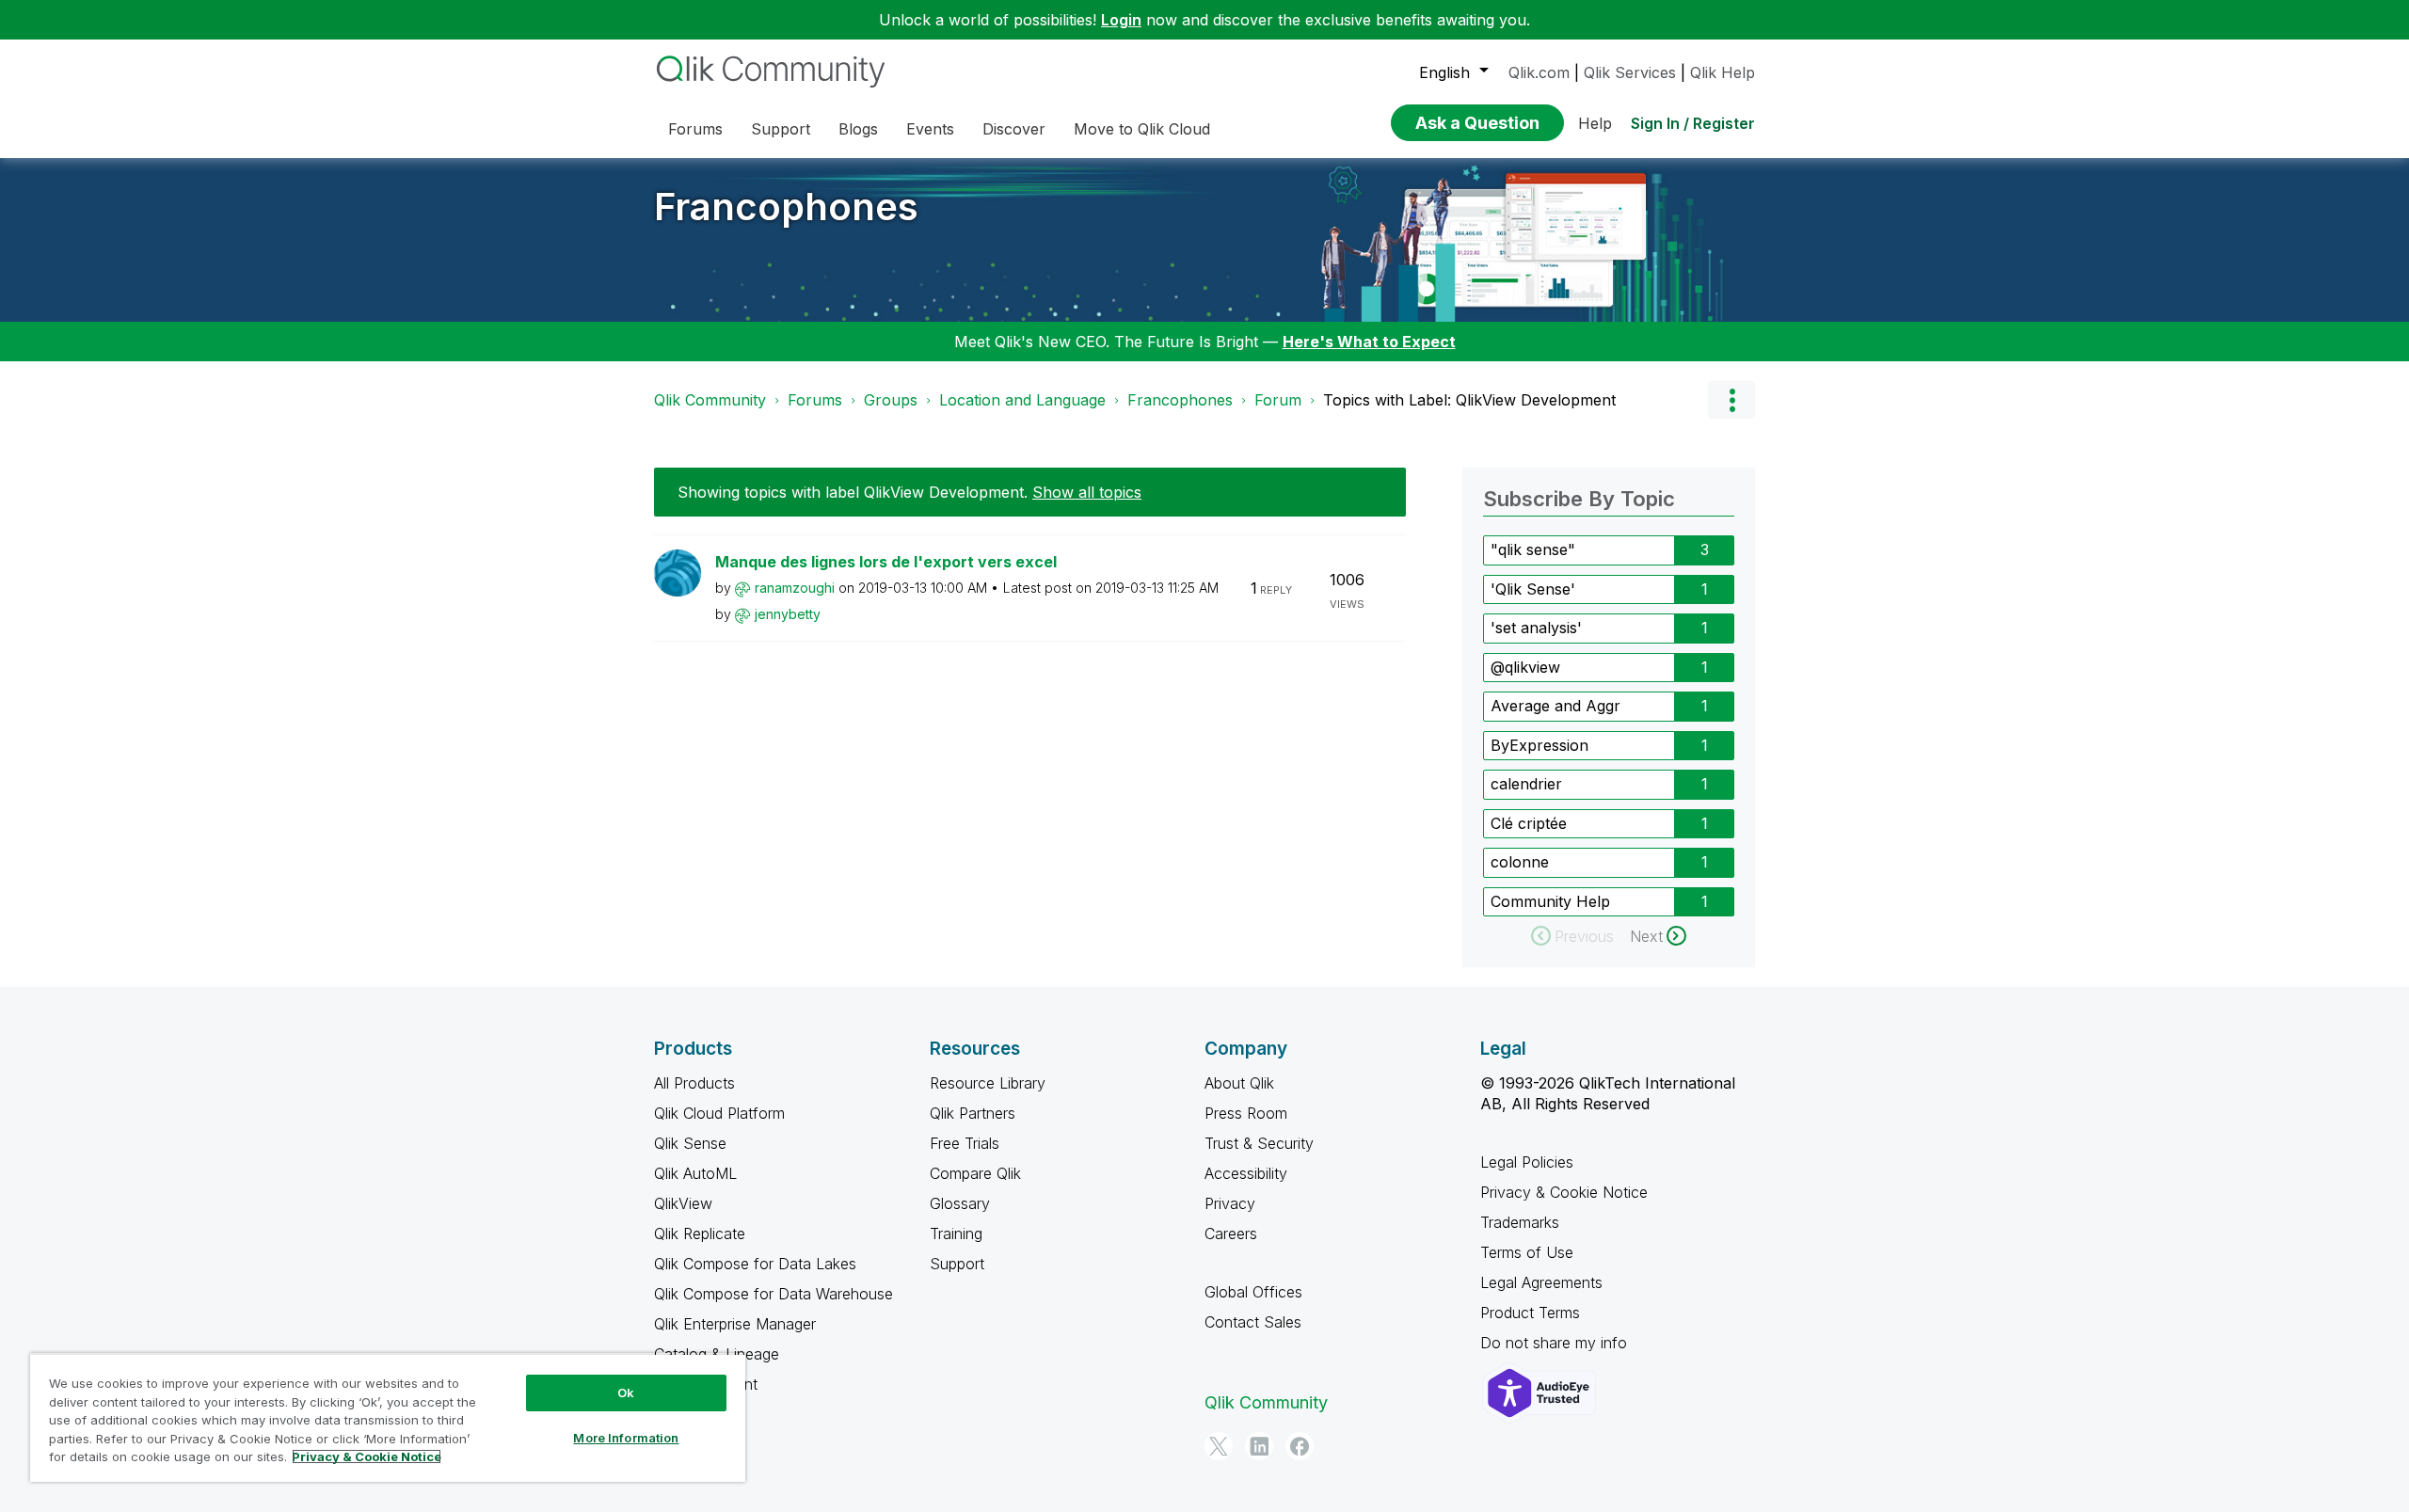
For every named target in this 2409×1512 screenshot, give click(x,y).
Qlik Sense (690, 1143)
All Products (694, 1083)
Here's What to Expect (1369, 342)
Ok (626, 1393)
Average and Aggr (1555, 706)
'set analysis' (1536, 628)
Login (1121, 20)
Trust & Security (1259, 1143)
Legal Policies (1527, 1162)
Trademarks (1520, 1222)
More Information (626, 1438)
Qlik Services (1630, 72)
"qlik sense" (1533, 549)
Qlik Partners (973, 1113)
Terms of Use (1527, 1252)
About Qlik (1239, 1083)
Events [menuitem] (930, 129)
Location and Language (1022, 400)
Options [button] (1731, 400)
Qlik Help (1723, 72)
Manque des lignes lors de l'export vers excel (886, 562)
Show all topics (1087, 492)
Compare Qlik (975, 1173)
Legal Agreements (1541, 1282)
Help (1595, 123)
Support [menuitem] (781, 129)
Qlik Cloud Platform (719, 1113)
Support (957, 1264)
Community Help (1550, 901)
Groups (891, 400)
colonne (1520, 862)
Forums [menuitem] (695, 129)
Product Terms (1530, 1313)
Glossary (960, 1203)
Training (956, 1233)
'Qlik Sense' (1533, 589)
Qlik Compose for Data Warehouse (774, 1294)
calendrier (1526, 784)
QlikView (683, 1203)
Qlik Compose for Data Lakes (755, 1264)
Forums (815, 400)
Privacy (1230, 1203)
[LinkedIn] (1259, 1446)
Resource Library (988, 1083)
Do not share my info (1556, 1343)
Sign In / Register (1693, 123)
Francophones (786, 207)
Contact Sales (1253, 1322)
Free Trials (965, 1143)
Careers (1231, 1233)
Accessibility (1246, 1173)
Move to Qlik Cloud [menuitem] (1142, 129)
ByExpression (1540, 745)
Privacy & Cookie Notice (1564, 1192)
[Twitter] (1219, 1446)
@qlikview (1525, 667)
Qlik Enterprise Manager (735, 1324)
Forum (1278, 400)
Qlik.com (1539, 72)
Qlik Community (710, 400)
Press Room (1246, 1113)
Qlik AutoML (695, 1173)
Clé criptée (1529, 823)
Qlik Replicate (700, 1233)
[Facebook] (1300, 1446)
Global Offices (1253, 1292)
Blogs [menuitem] (858, 129)
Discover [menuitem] (1014, 129)
